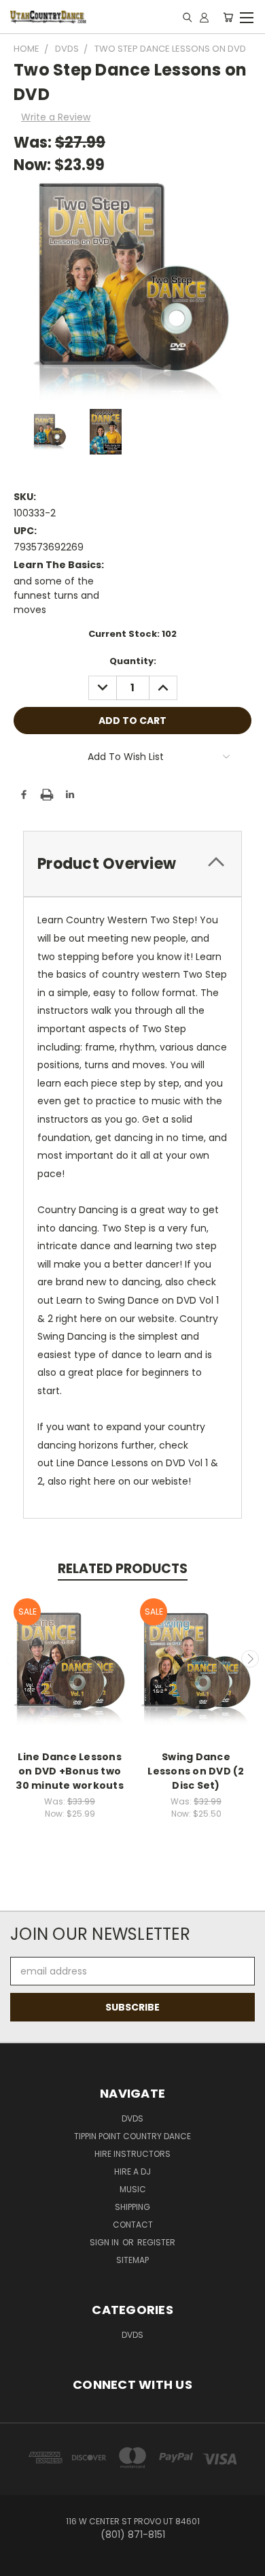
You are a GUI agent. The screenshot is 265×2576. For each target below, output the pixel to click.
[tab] (132, 864)
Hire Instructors (132, 2154)
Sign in (105, 2242)
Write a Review (56, 117)
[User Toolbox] (204, 17)
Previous (16, 1659)
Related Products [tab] (123, 1569)
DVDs (132, 2118)
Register (156, 2242)
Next (250, 1659)
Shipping (132, 2207)
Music (133, 2189)
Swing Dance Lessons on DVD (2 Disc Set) (196, 1771)
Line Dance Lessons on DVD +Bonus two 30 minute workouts (70, 1771)
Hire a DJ (132, 2172)
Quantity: (133, 661)
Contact (133, 2225)
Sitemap (132, 2260)
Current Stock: (132, 634)
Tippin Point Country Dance (132, 2136)
